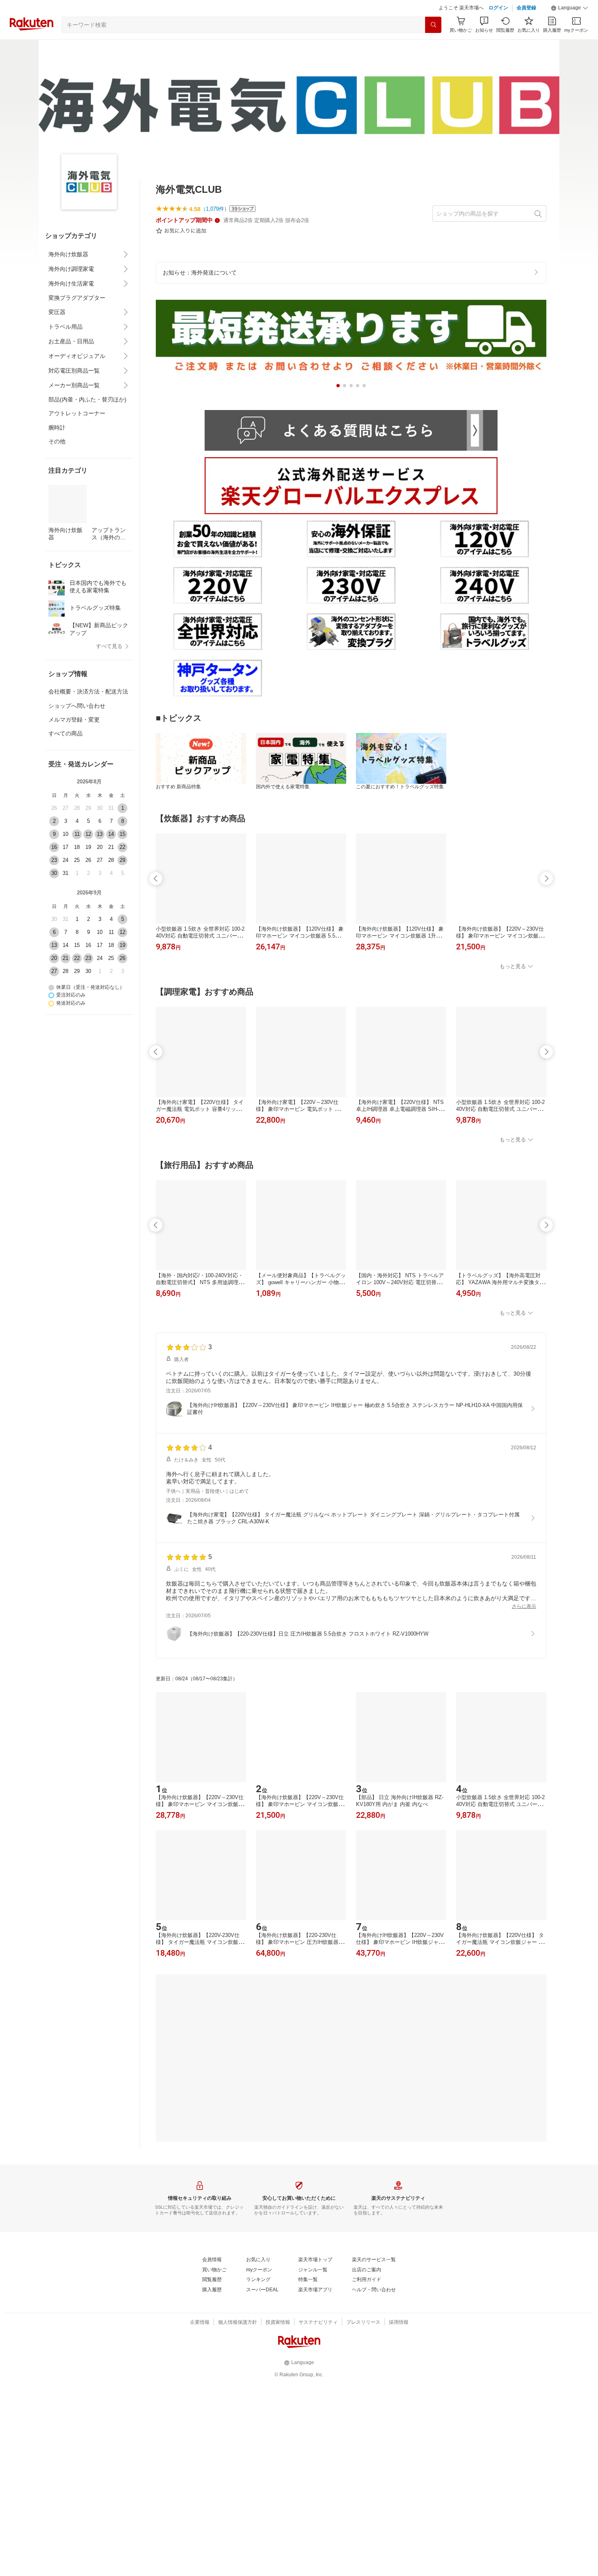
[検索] (433, 25)
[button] (570, 8)
